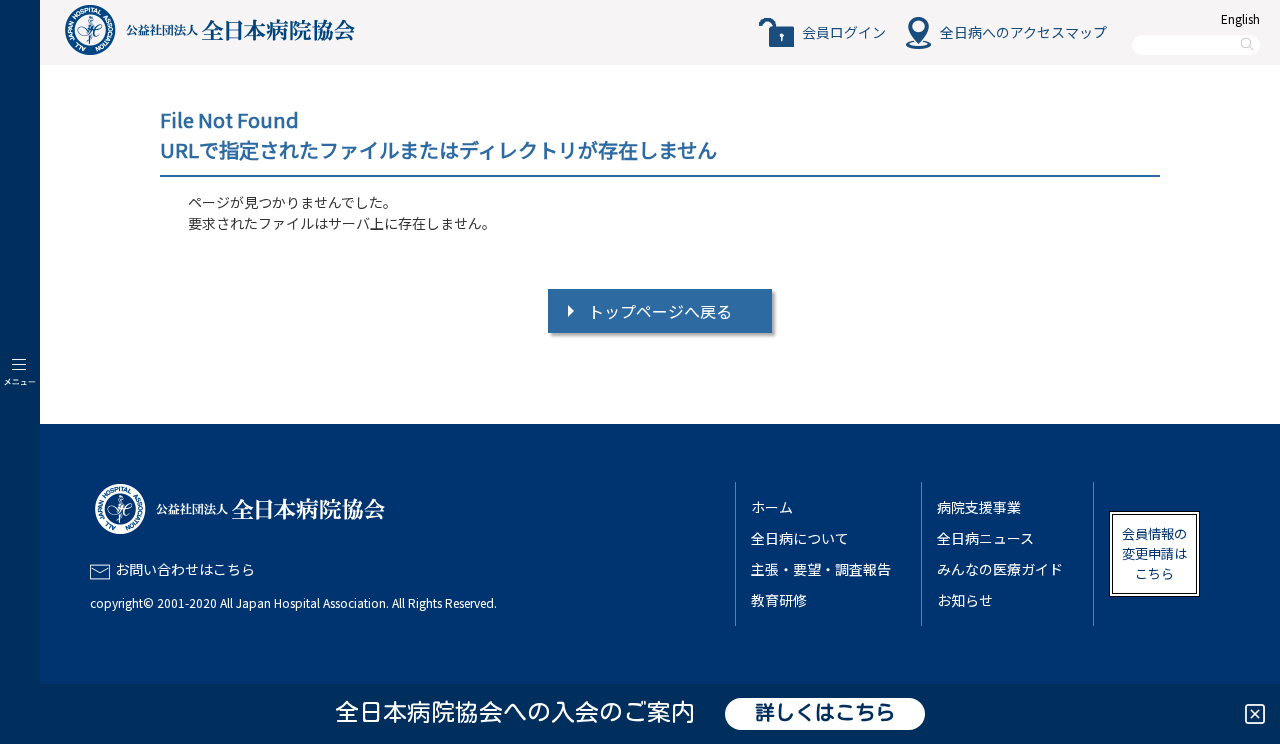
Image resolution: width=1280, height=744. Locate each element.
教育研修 (779, 600)
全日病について (800, 538)
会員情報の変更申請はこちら (1154, 553)
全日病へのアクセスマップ (1023, 32)
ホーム (772, 507)
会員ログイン (844, 32)
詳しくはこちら (825, 714)
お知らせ (965, 600)
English (1240, 18)
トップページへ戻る (660, 311)
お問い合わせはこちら (185, 569)
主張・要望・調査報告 (821, 569)
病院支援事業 (979, 507)
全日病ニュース (985, 538)
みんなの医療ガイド (1000, 569)
